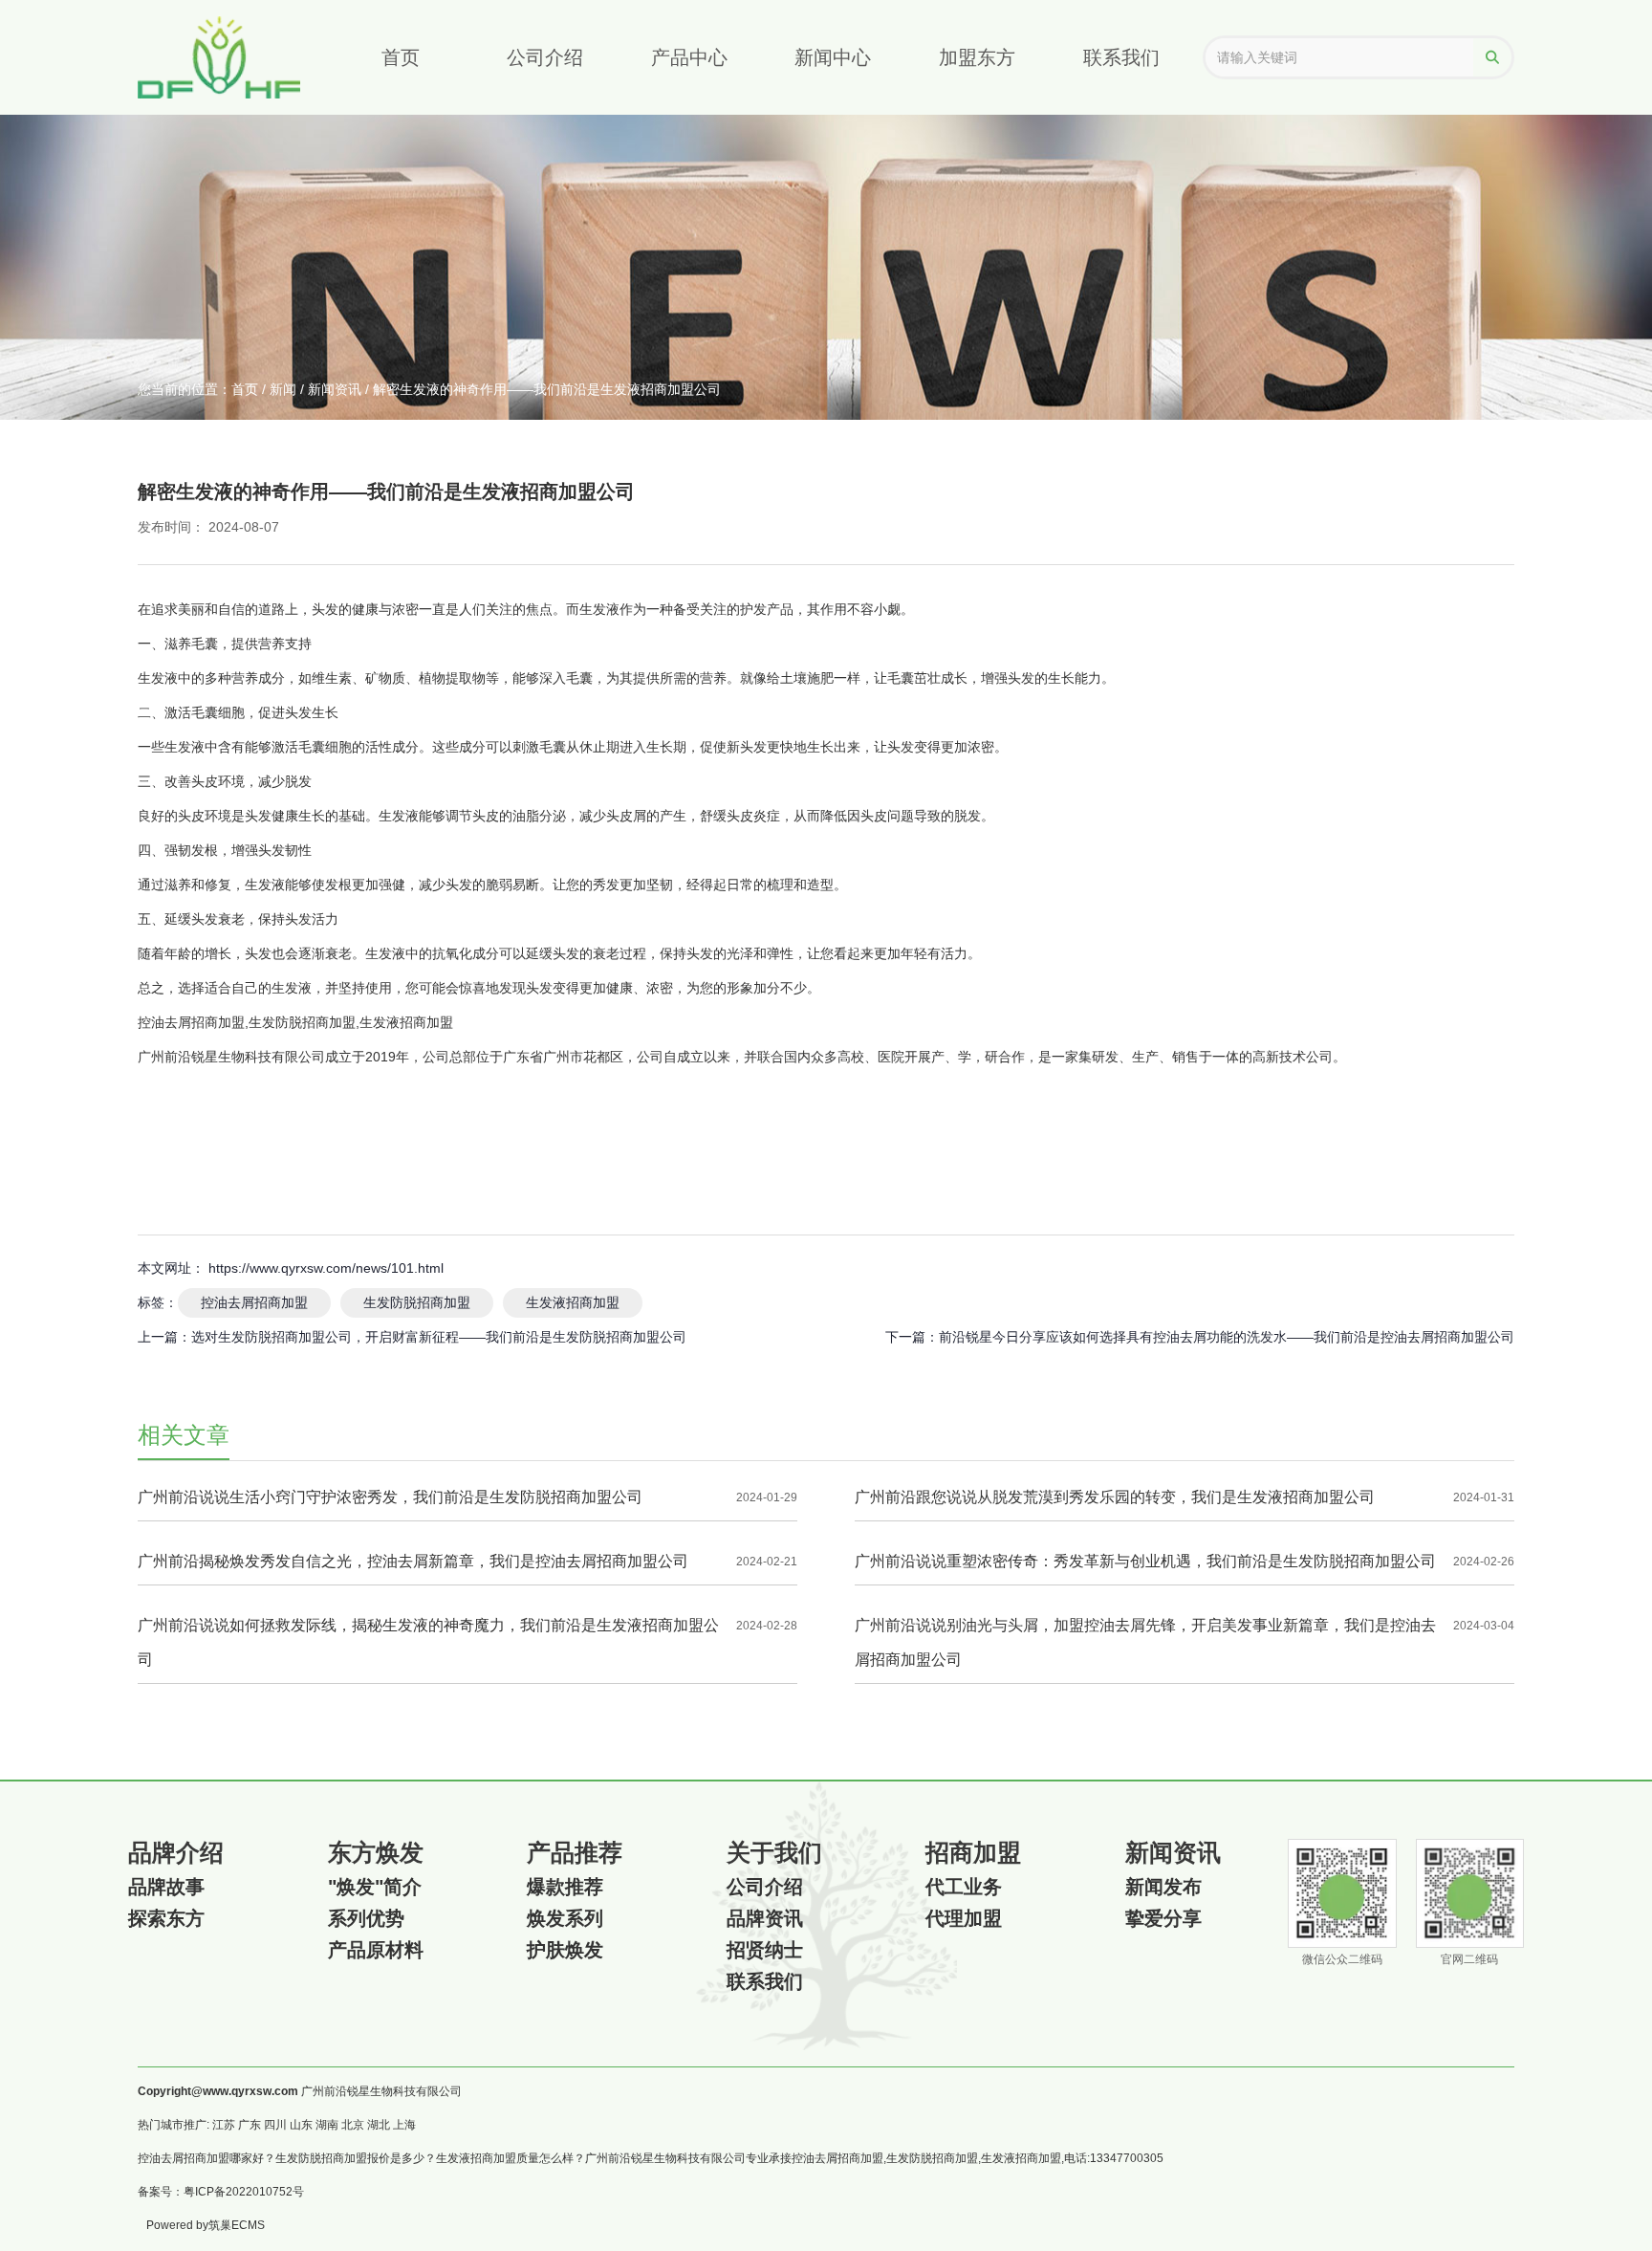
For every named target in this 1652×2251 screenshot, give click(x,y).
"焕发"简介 (375, 1887)
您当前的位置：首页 (200, 389)
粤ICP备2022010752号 (244, 2192)
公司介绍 (545, 57)
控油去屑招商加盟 (254, 1302)
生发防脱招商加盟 (417, 1302)
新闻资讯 (335, 389)
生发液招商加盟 (573, 1302)
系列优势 (366, 1918)
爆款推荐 (565, 1887)
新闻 (283, 389)
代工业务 (964, 1887)
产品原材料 (376, 1950)
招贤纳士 (765, 1950)
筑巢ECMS (237, 2225)
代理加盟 (964, 1918)
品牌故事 (166, 1887)
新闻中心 (833, 57)
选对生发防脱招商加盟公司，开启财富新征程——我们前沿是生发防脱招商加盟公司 (439, 1337)
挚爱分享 (1163, 1918)
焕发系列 (565, 1918)
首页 (401, 57)
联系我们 (1121, 57)
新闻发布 (1163, 1887)
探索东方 (166, 1918)
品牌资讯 (765, 1918)
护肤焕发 (565, 1950)
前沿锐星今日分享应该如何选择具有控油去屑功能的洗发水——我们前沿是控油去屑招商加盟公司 (1227, 1337)
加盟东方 (977, 57)
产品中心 (689, 57)
